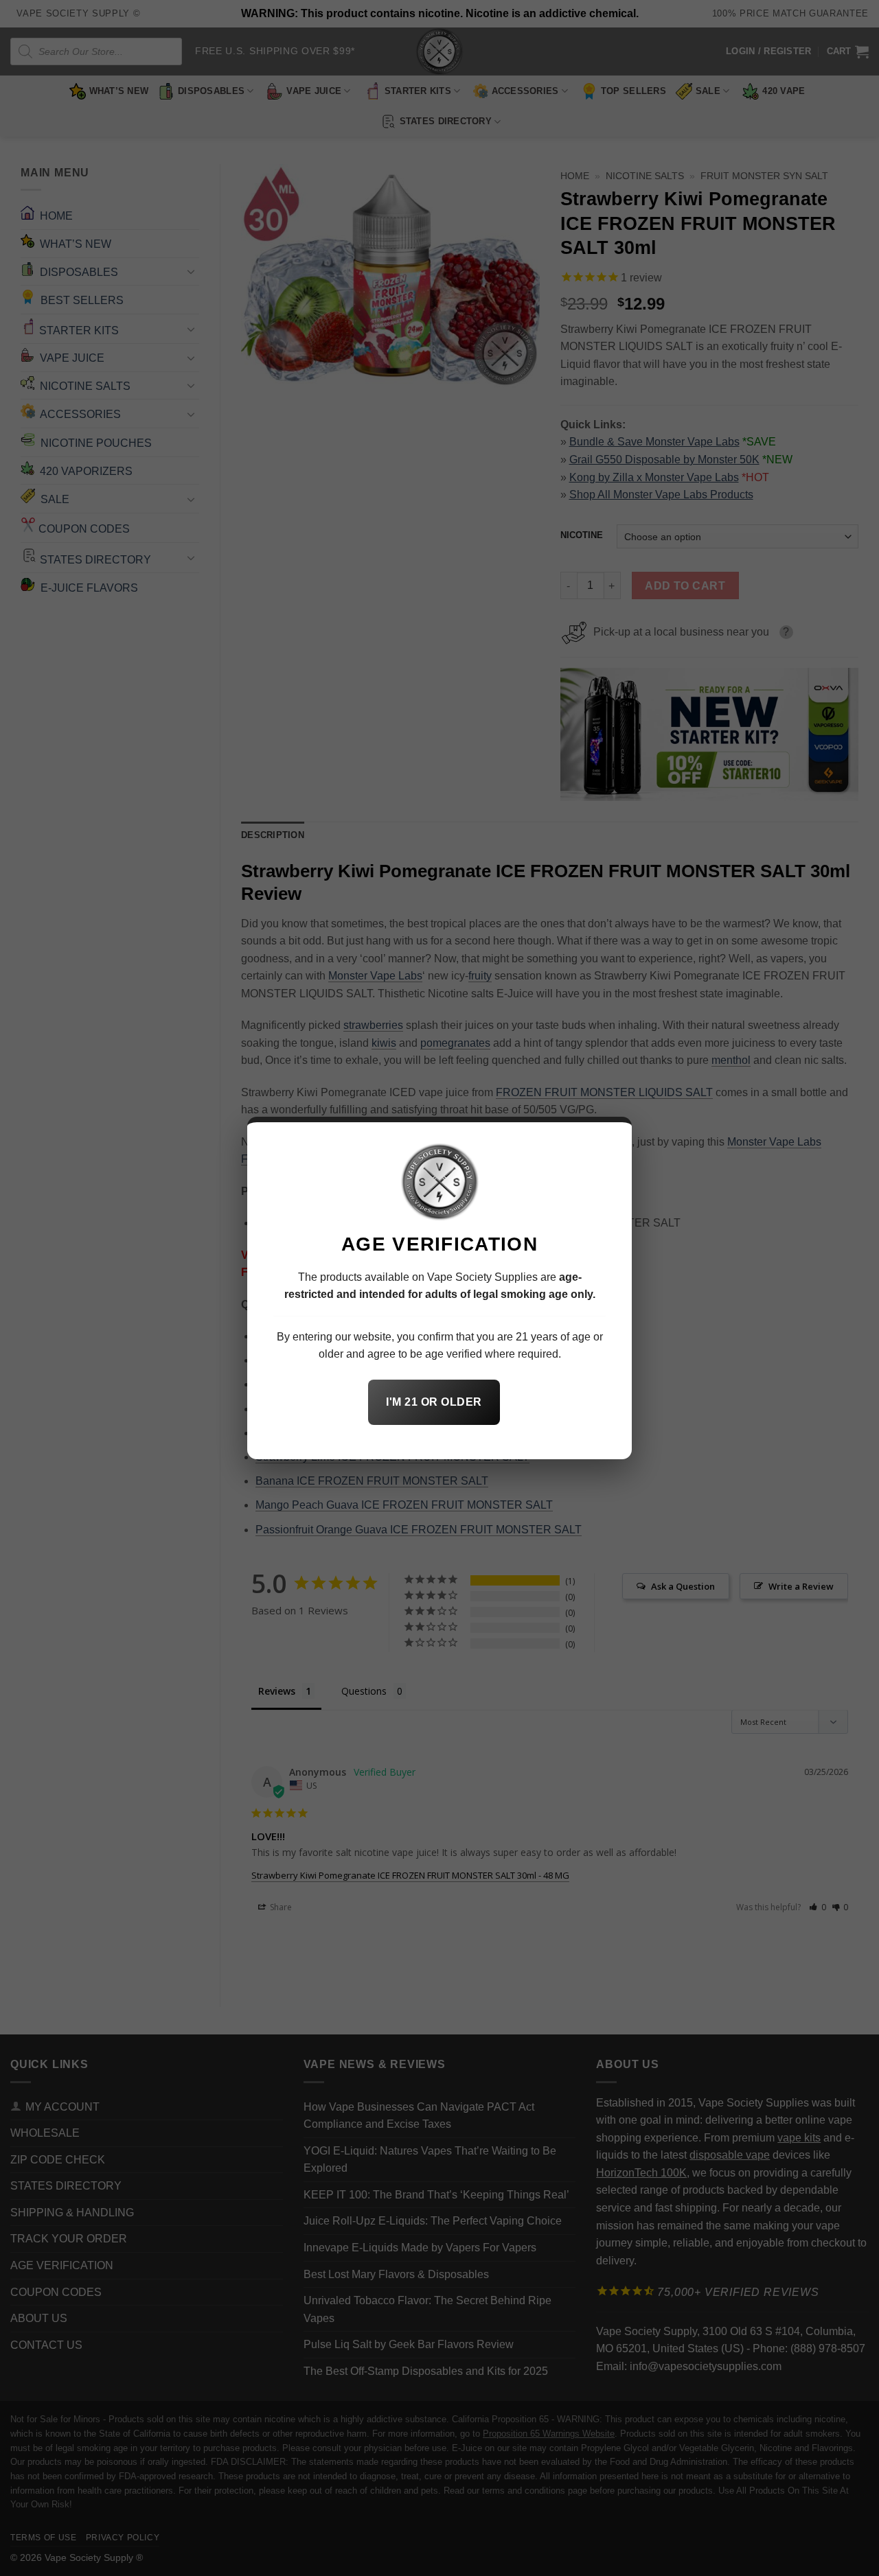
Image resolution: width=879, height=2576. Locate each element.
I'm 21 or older (434, 1402)
